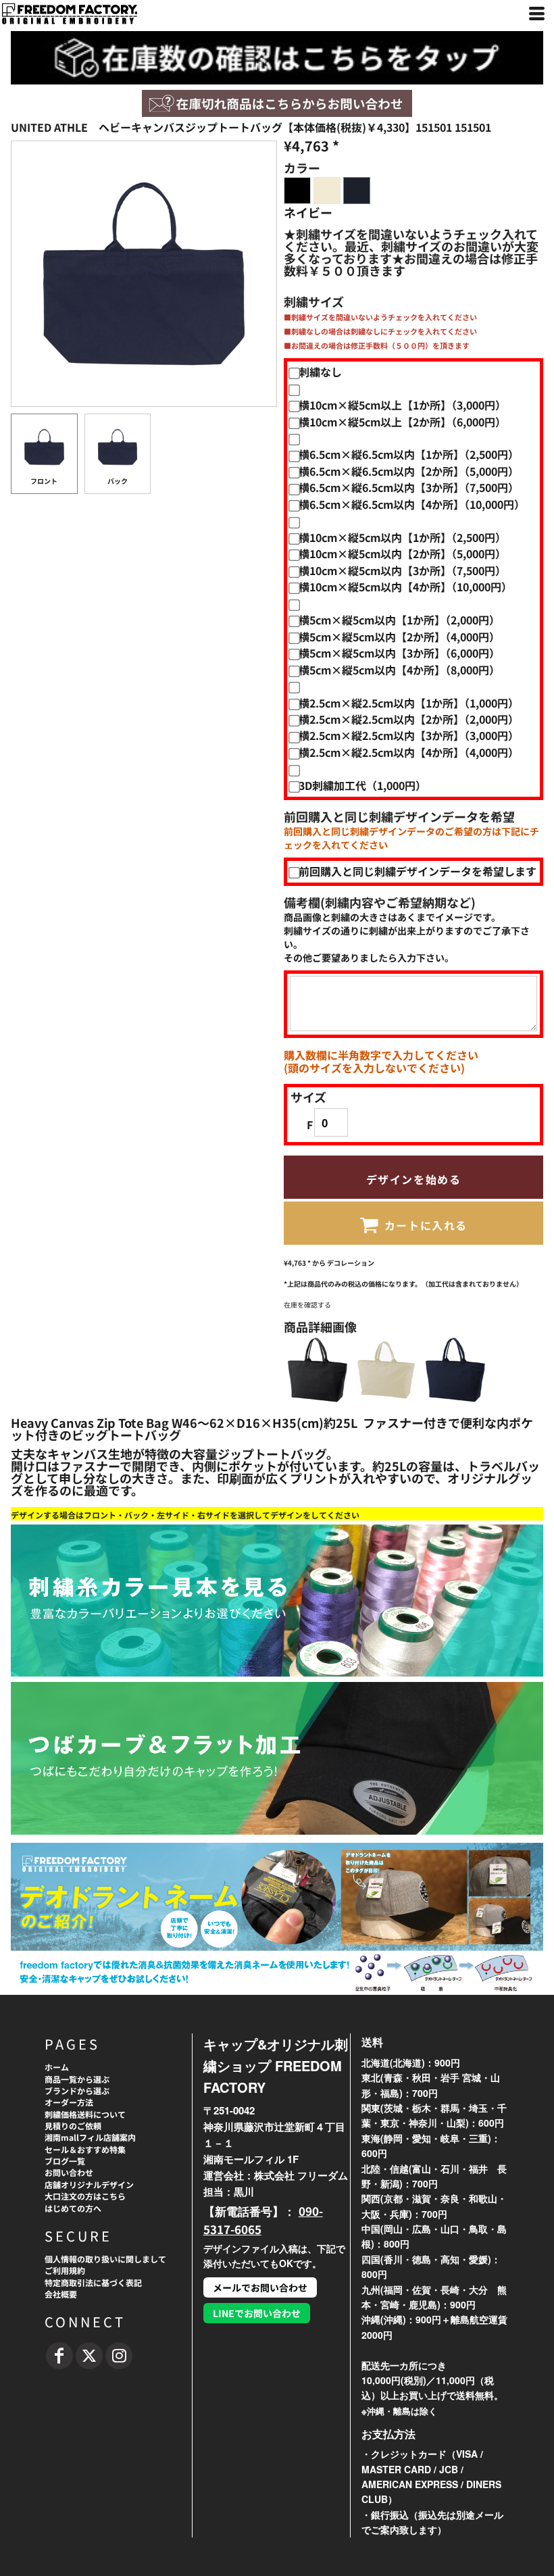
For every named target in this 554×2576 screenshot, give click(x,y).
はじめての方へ (73, 2208)
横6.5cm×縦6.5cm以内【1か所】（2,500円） (409, 454)
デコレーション (351, 1263)
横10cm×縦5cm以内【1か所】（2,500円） (402, 537)
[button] (277, 103)
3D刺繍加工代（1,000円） (362, 785)
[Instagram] (119, 2356)
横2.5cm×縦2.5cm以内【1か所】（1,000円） (409, 703)
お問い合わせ (69, 2172)
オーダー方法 (69, 2102)
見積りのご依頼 (73, 2126)
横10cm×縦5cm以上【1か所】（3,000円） (402, 405)
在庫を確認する (307, 1305)
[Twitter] (89, 2356)
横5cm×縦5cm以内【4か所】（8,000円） (399, 670)
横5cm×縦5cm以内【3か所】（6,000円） (399, 653)
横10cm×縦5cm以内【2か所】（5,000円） (402, 553)
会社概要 (61, 2294)
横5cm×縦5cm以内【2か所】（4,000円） (399, 637)
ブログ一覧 (65, 2161)
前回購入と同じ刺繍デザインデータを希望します (418, 871)
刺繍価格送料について (85, 2114)
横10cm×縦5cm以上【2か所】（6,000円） (402, 422)
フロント (44, 481)
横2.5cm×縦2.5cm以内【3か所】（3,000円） (409, 735)
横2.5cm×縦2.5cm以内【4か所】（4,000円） (409, 752)
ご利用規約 (65, 2270)
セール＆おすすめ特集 (85, 2149)
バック (118, 481)
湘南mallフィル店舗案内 (90, 2137)
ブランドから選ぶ (77, 2090)
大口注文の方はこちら (85, 2196)
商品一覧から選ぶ (77, 2079)
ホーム (57, 2067)
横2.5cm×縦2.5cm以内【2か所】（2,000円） (409, 719)
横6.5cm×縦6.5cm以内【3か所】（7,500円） (409, 487)
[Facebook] (59, 2356)
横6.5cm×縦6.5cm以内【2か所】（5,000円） (409, 471)
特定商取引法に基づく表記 (93, 2282)
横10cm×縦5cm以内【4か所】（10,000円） (405, 587)
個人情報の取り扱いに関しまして (105, 2259)
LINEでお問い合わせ (257, 2313)
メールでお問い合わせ (260, 2287)
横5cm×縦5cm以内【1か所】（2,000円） (399, 620)
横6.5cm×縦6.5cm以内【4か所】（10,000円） (412, 504)
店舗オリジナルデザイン (89, 2184)
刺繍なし (320, 372)
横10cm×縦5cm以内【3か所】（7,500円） (402, 570)
